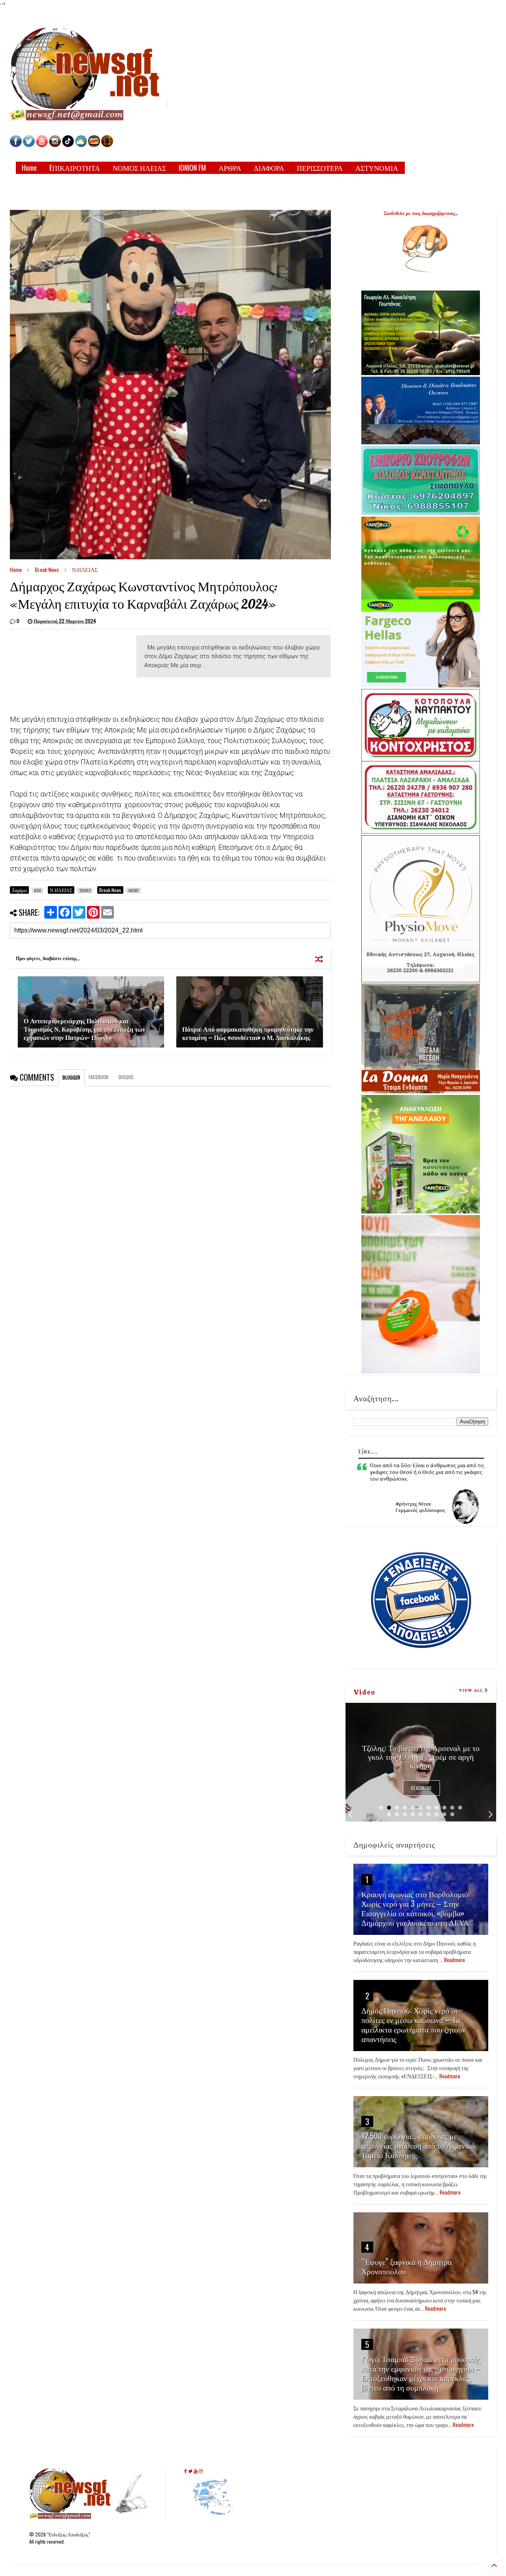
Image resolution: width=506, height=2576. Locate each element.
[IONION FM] (107, 145)
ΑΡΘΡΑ (230, 168)
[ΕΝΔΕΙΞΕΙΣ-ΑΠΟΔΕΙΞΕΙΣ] (94, 145)
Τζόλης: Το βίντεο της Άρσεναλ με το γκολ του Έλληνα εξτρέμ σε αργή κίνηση (421, 1756)
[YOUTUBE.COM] (42, 145)
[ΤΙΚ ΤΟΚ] (68, 145)
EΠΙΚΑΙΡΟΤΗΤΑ (75, 168)
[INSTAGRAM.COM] (55, 145)
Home (29, 168)
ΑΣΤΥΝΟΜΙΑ (377, 168)
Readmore (421, 1788)
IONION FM (192, 168)
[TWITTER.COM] (29, 145)
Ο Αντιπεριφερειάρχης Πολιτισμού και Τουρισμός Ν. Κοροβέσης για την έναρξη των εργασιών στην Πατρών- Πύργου (84, 1029)
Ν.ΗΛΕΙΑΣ (85, 569)
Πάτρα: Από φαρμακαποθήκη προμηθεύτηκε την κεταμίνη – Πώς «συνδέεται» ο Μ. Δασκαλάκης (248, 1033)
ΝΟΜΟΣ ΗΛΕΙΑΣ (139, 168)
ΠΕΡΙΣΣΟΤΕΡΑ (320, 168)
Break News (47, 569)
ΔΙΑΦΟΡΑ (269, 168)
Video (364, 1691)
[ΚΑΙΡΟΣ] (81, 145)
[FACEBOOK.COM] (16, 145)
